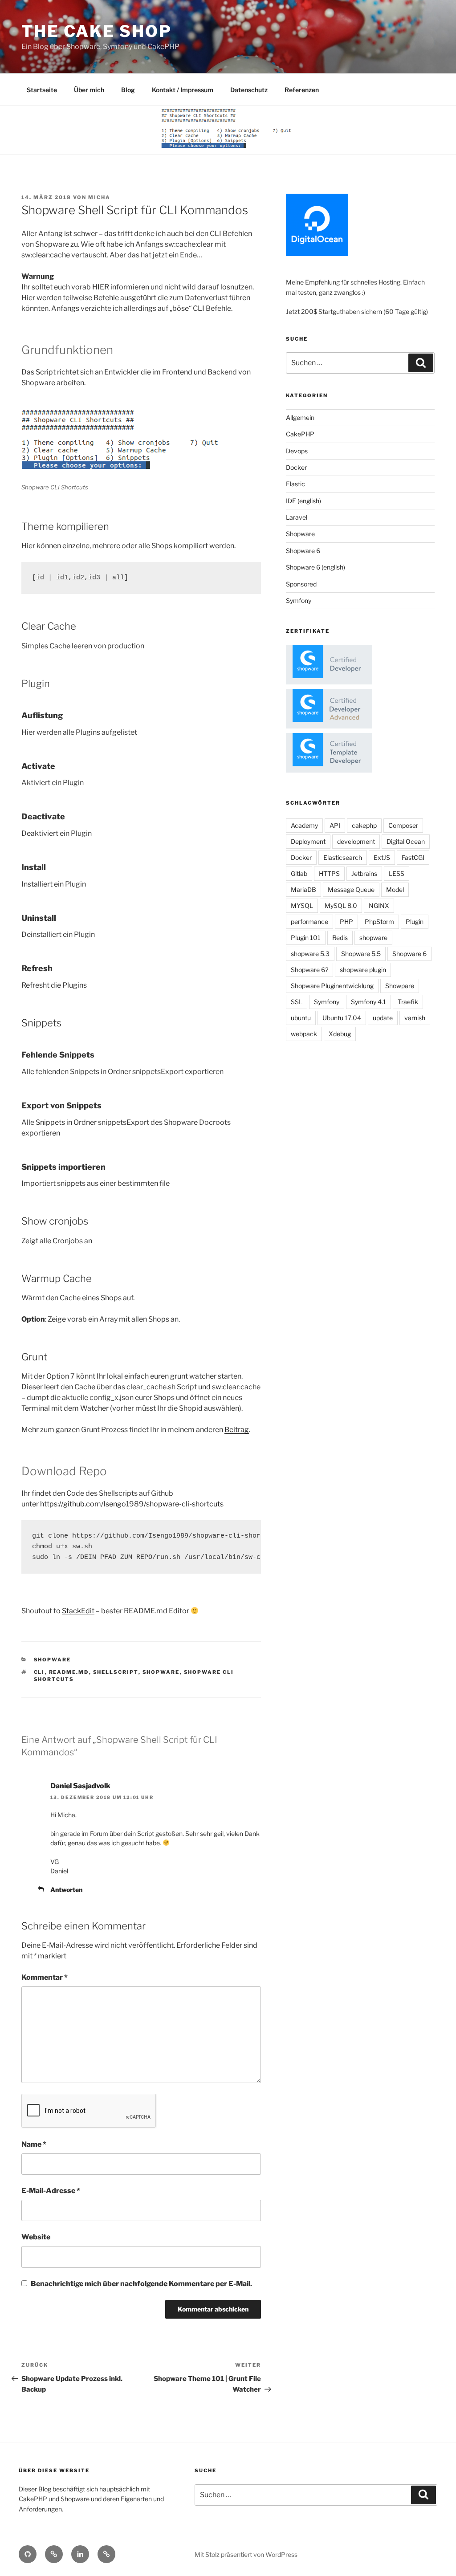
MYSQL (302, 905)
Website (36, 2237)
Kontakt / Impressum (183, 90)
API (335, 825)
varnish (415, 1018)
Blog (128, 90)
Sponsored (301, 584)
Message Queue (351, 889)
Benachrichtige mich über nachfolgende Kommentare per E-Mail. (141, 2284)
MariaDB (303, 889)
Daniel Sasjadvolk (80, 1786)
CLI (39, 1672)
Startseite (42, 90)
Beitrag (237, 1430)
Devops (297, 451)
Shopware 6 (303, 551)
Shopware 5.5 (361, 954)
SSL (297, 1002)
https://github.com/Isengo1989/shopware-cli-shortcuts (132, 1504)
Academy (304, 825)
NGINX (379, 905)
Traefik (408, 1002)
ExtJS (382, 857)
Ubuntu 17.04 (342, 1018)
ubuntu (301, 1018)
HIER (101, 287)
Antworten (66, 1890)
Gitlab (299, 873)
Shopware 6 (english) (316, 567)
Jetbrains (364, 873)
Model (395, 889)
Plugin (415, 922)
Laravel (297, 517)
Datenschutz (249, 90)
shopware (161, 1672)
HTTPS (329, 873)
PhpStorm (379, 922)
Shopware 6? (309, 970)
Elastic (295, 484)
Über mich (89, 90)
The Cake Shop (96, 31)
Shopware (53, 1660)
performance (309, 922)
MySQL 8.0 (341, 905)
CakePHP (300, 434)
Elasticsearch (343, 857)
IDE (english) (303, 501)
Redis (340, 938)
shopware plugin (363, 970)
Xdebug (340, 1034)
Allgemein (300, 417)
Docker (296, 467)
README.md (69, 1672)
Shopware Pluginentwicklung (332, 986)
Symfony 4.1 (368, 1002)
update (383, 1018)
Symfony (299, 600)
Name (34, 2144)
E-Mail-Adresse (51, 2191)
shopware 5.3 (310, 954)
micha (99, 197)
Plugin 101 (306, 938)
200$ (309, 311)
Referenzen (302, 90)
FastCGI (413, 857)
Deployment (308, 841)
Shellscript (116, 1672)
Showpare (400, 986)
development (356, 841)
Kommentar (45, 1977)
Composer (403, 825)
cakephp (364, 825)
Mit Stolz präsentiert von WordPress (246, 2554)
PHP (346, 922)
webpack (304, 1034)
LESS (397, 873)
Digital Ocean (406, 841)
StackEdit (78, 1611)
